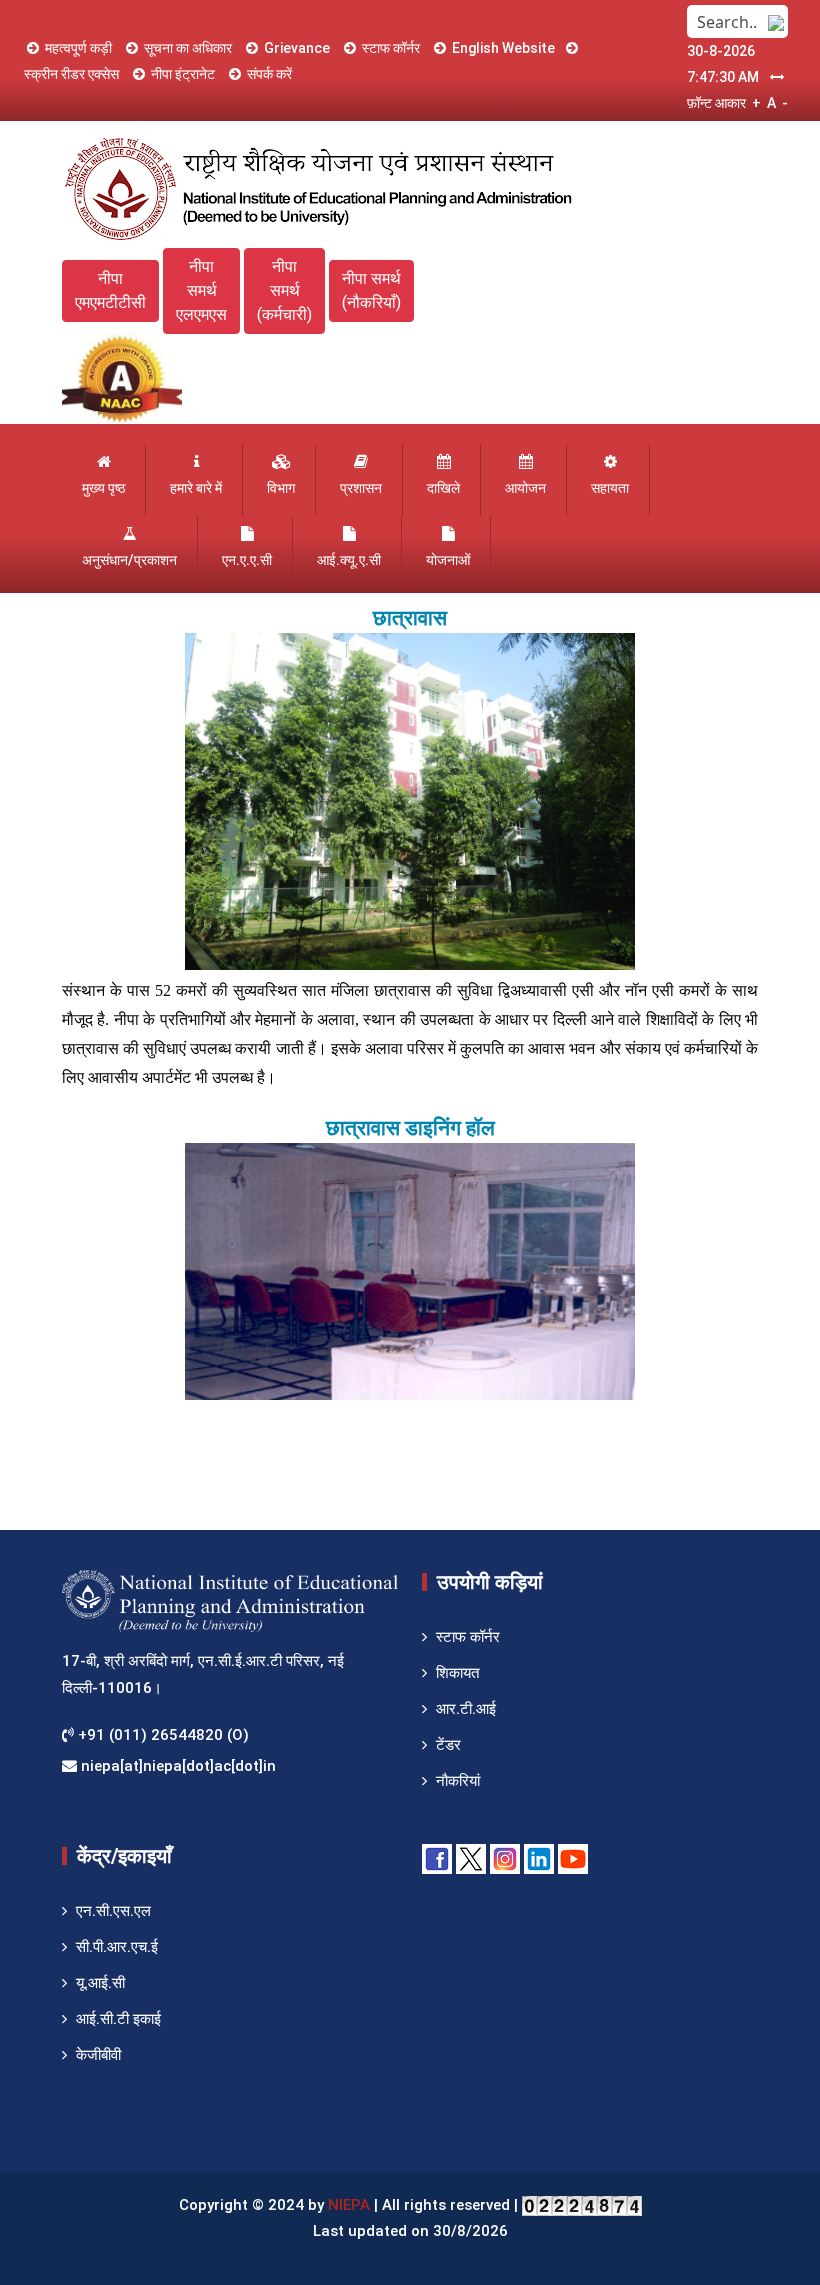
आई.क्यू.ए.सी (349, 560)
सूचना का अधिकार (188, 48)
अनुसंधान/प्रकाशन (129, 560)
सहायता (610, 488)
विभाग (281, 488)
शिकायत (457, 1673)
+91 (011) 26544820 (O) (161, 1735)
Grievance (297, 48)
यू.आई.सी (100, 1983)
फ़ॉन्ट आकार (716, 103)
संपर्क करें (269, 74)
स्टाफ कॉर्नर (391, 48)
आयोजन (525, 488)
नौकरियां (458, 1781)
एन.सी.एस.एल (113, 1911)
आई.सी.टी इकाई (118, 2019)
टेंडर (448, 1745)
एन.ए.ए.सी (247, 560)
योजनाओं (448, 560)
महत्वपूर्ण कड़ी (78, 48)
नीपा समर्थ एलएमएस (201, 290)
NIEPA (349, 2205)
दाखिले (443, 488)
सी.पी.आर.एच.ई (117, 1947)
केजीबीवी (98, 2055)
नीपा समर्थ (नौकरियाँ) (371, 290)
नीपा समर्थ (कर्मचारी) (284, 290)
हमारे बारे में (196, 488)
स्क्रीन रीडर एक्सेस (71, 74)
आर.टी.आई (466, 1709)
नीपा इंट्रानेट (183, 74)
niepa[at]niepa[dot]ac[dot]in (176, 1766)
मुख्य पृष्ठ (103, 488)
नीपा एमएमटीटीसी (110, 290)
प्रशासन (361, 488)
